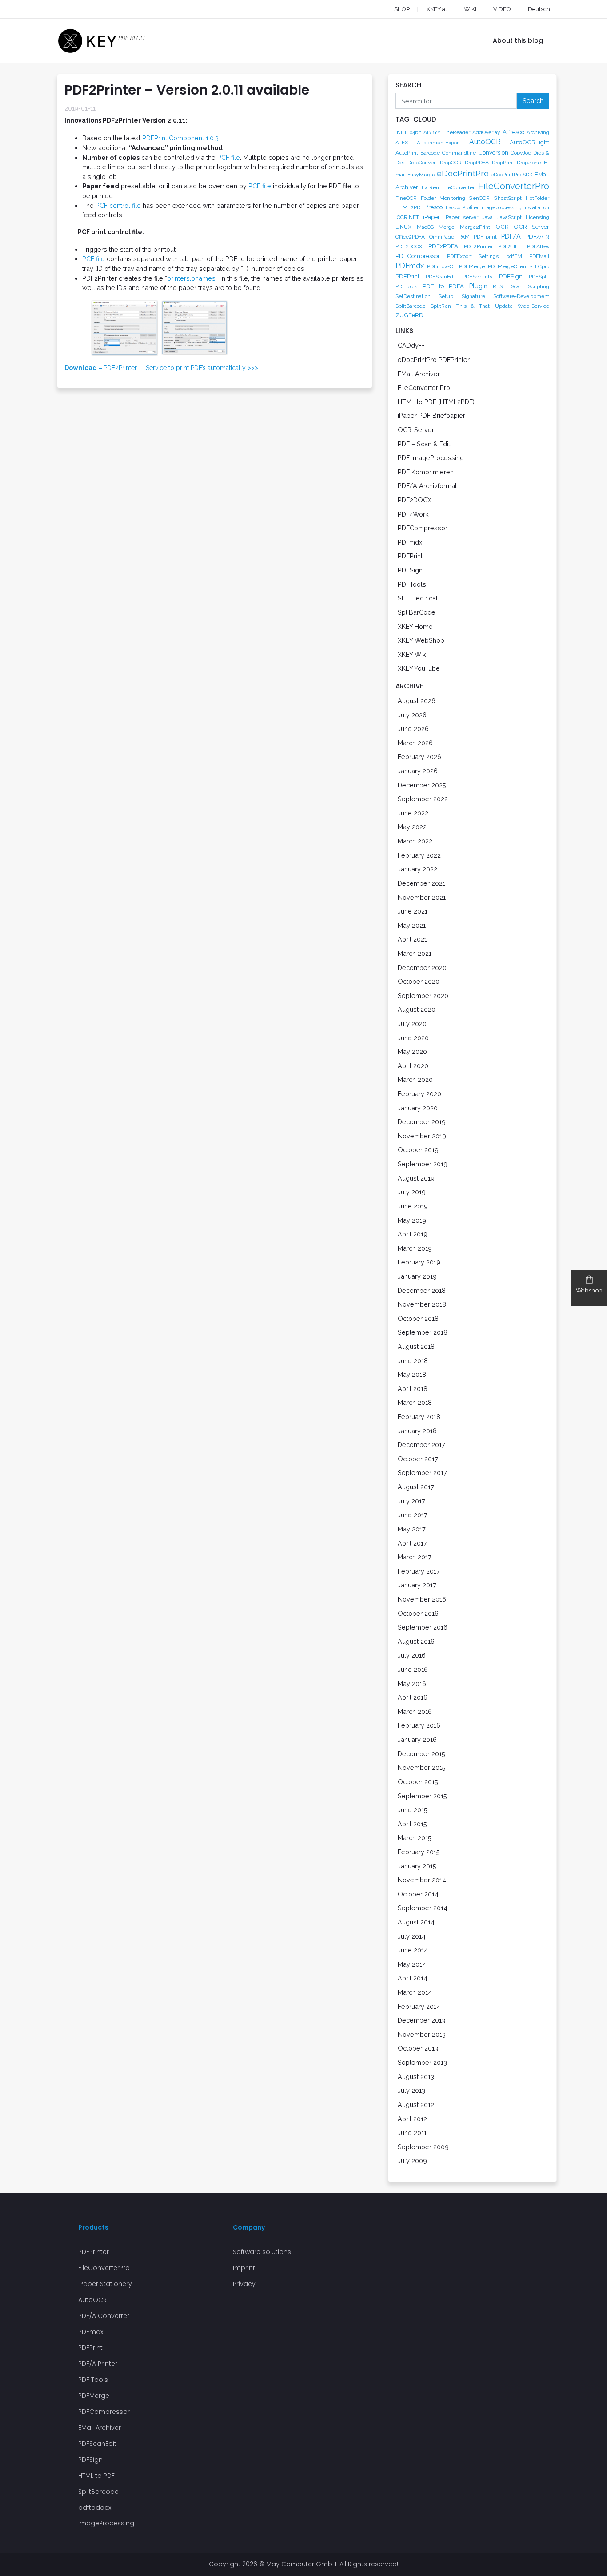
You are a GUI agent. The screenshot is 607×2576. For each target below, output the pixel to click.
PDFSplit (539, 277)
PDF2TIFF (510, 246)
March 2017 (415, 1557)
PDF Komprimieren (426, 472)
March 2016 (415, 1711)
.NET (401, 132)
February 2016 (419, 1725)
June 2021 (413, 911)
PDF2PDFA (443, 246)
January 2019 (417, 1276)
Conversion (493, 152)
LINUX (403, 227)
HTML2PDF (409, 207)
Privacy (244, 2284)
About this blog (518, 40)
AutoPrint (407, 153)
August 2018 (416, 1346)
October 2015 (418, 1782)
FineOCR (406, 198)
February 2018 (419, 1417)
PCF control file (118, 205)
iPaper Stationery (105, 2284)
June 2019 (413, 1206)
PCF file (229, 157)
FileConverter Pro (424, 388)
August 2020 (417, 1009)
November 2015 (422, 1767)
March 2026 (415, 743)
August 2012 (416, 2105)
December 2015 (421, 1754)
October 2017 (418, 1459)
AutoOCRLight (529, 142)
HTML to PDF (96, 2476)
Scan (517, 286)
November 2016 (422, 1599)
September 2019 (423, 1164)
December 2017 (421, 1445)
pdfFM (514, 256)
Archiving (538, 132)
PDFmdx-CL (442, 266)
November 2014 (422, 1880)
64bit (415, 132)
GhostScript (508, 198)
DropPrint (503, 163)
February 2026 (419, 757)
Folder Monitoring (443, 198)
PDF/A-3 (537, 236)
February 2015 (419, 1852)
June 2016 (413, 1669)
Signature (473, 296)
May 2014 (412, 1964)
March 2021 (415, 953)
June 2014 (413, 1950)
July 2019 (412, 1192)
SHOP (402, 9)
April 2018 (413, 1389)
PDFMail (539, 256)
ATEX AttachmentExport (428, 143)
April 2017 (412, 1543)
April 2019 (413, 1234)
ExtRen (430, 187)
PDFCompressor (418, 256)
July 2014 (412, 1936)
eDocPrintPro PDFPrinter (434, 360)
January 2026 (418, 771)
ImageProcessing (106, 2523)
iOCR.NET (407, 217)
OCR (502, 227)
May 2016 (412, 1684)
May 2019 (412, 1220)
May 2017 (412, 1529)
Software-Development (521, 296)
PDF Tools (93, 2380)
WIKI (470, 9)
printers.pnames (191, 278)
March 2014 (415, 1992)
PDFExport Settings (473, 256)
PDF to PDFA (443, 286)
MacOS (425, 227)
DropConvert (422, 163)
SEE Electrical (418, 598)
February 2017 (419, 1571)
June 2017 (413, 1515)
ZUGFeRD (409, 315)
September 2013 (422, 2062)
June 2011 (412, 2133)
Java (487, 217)
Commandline (459, 153)
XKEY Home (415, 626)
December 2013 (421, 2020)
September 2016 (423, 1627)
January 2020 (418, 1108)
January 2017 (417, 1585)
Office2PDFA (410, 237)
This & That (473, 306)
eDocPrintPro (463, 173)
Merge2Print (475, 227)
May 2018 (412, 1374)
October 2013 (418, 2048)
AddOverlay (486, 132)
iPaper (431, 217)
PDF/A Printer (98, 2364)
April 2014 (413, 1978)
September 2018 (423, 1332)
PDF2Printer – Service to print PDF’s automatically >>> (161, 368)
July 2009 (412, 2161)
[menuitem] (531, 9)
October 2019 (418, 1150)
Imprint (244, 2268)
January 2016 (417, 1739)
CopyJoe (521, 153)
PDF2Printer (478, 246)
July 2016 (412, 1655)
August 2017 (416, 1487)
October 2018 (418, 1318)
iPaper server (461, 217)
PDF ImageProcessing (431, 458)
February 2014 (419, 2006)
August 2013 (416, 2077)
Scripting (539, 286)
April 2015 (412, 1824)
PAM (464, 237)
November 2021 (422, 897)
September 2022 (423, 799)
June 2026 (413, 729)
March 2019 (415, 1248)
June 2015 (413, 1810)
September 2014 (423, 1908)
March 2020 (415, 1079)
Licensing (537, 217)
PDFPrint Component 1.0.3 (180, 138)
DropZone (529, 163)
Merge (447, 227)
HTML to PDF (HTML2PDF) (436, 402)
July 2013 (411, 2090)
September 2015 (422, 1796)
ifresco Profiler (461, 207)
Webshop (589, 1290)
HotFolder (537, 198)
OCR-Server (416, 430)
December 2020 (422, 968)
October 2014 (418, 1894)
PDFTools (406, 286)
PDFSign (511, 276)
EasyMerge (421, 175)
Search (533, 101)
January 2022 (417, 869)
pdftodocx (95, 2508)
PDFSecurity (478, 277)
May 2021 (412, 925)
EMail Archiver (419, 374)
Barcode (430, 153)
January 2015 (417, 1866)
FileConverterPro (514, 186)
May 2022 (412, 827)
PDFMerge (472, 266)
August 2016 (416, 1641)
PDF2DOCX (409, 246)
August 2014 (416, 1922)
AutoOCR (485, 142)
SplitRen (441, 306)
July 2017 (411, 1501)
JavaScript (509, 217)
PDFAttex (538, 246)
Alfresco (513, 132)
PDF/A (511, 236)
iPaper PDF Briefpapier (431, 415)
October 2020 (419, 981)
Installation (536, 207)
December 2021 (421, 883)
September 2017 (422, 1473)
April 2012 (412, 2119)
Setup (446, 296)
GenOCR (479, 198)
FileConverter (458, 187)
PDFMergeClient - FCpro (519, 266)
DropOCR (451, 163)
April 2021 (412, 939)
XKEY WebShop (421, 640)
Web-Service (533, 306)
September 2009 (423, 2147)
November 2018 (422, 1304)
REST (499, 286)
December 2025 (422, 785)
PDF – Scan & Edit (424, 444)
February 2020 (419, 1094)
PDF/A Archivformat (427, 486)
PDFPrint (407, 276)
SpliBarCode (417, 612)
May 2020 (412, 1051)
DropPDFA (477, 163)
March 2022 (415, 841)
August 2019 (416, 1178)
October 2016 (418, 1613)
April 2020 (413, 1066)
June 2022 (413, 813)
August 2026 (417, 701)
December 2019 (422, 1122)
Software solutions (262, 2252)
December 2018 (422, 1290)
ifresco (434, 207)
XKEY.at (437, 9)
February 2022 (419, 855)
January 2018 (417, 1431)
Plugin (478, 286)
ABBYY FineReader (447, 132)
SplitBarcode (411, 306)
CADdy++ (411, 345)
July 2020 (412, 1024)
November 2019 (422, 1136)
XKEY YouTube (419, 668)
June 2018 (413, 1361)
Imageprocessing (501, 207)
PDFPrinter (94, 2252)
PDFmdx (410, 266)
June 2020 (413, 1038)
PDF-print (485, 237)
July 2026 (412, 715)
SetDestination (413, 296)
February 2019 (419, 1262)
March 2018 (415, 1402)
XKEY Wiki (413, 654)
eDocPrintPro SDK (512, 175)
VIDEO (502, 9)
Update (504, 306)
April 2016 (413, 1697)
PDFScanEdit (441, 277)
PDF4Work (413, 514)
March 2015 (415, 1838)
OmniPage (442, 237)
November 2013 (422, 2034)
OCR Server (531, 227)
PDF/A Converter (104, 2316)
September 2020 (423, 996)
